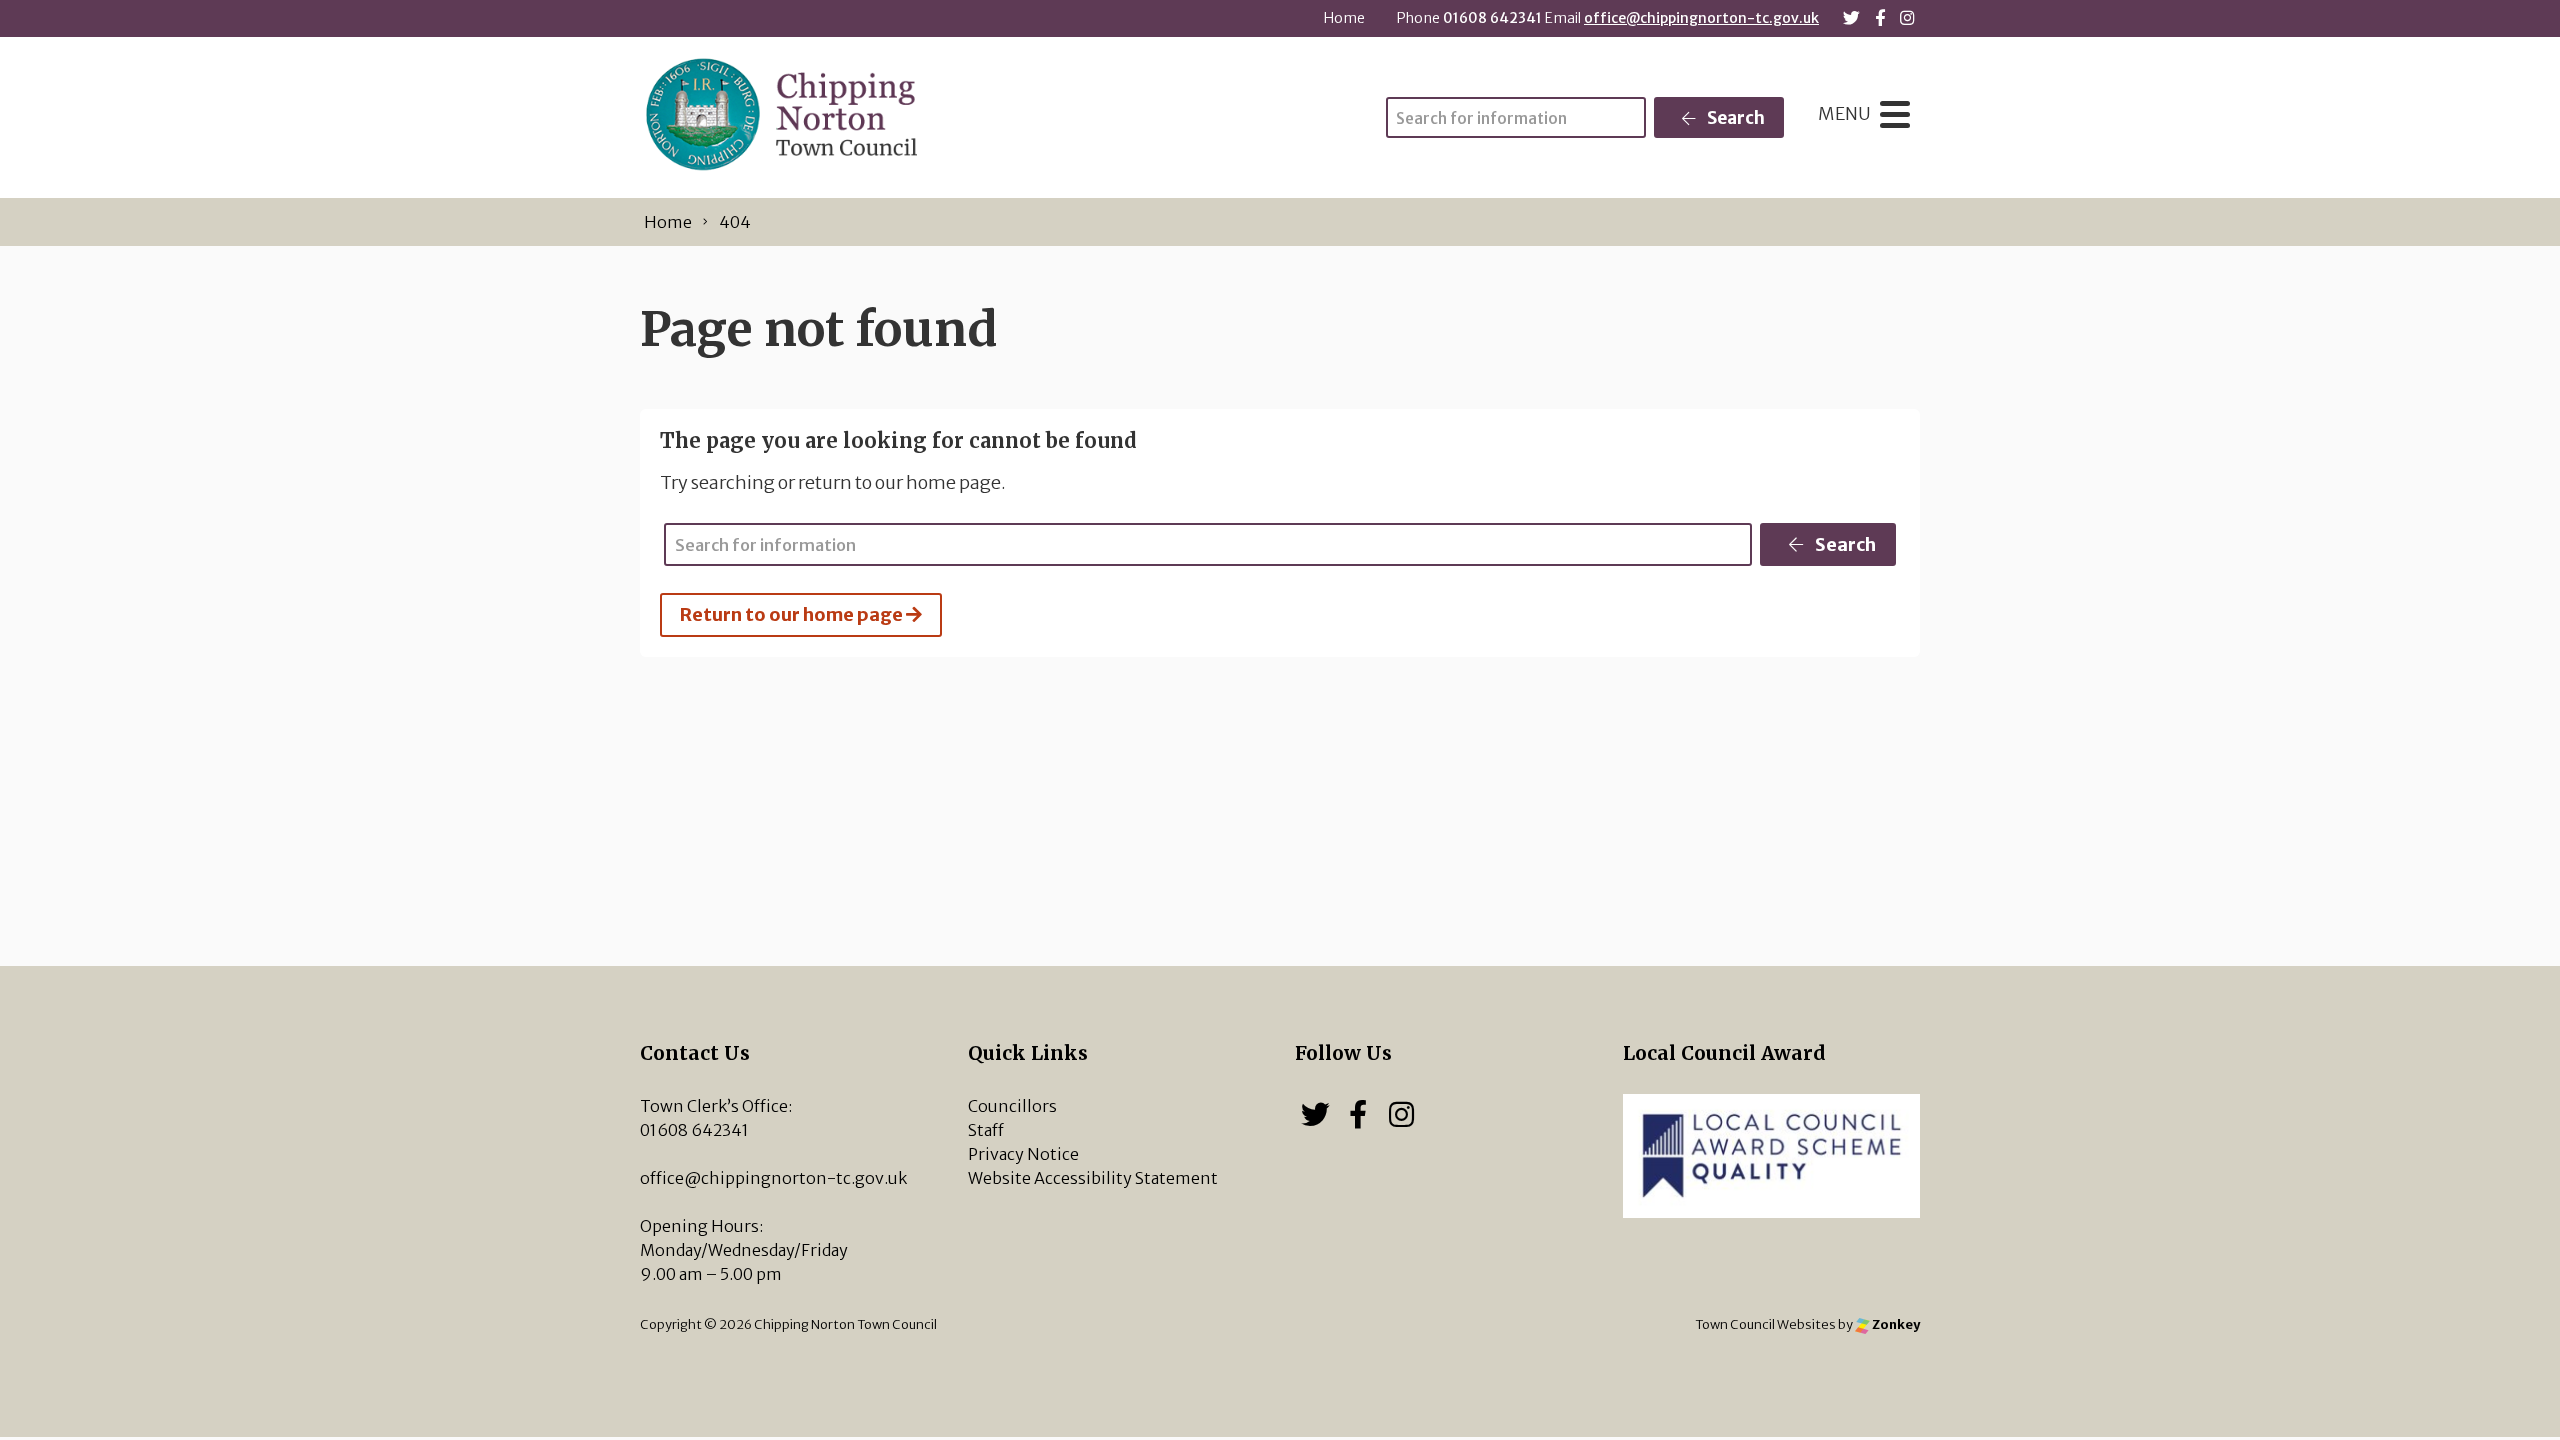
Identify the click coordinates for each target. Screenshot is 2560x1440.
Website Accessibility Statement (1093, 1178)
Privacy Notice (1023, 1154)
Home (1344, 18)
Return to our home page (793, 614)
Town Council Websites (1765, 1324)
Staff (986, 1130)
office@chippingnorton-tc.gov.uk (1701, 18)
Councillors (1012, 1106)
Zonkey (1895, 1324)
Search (1734, 118)
